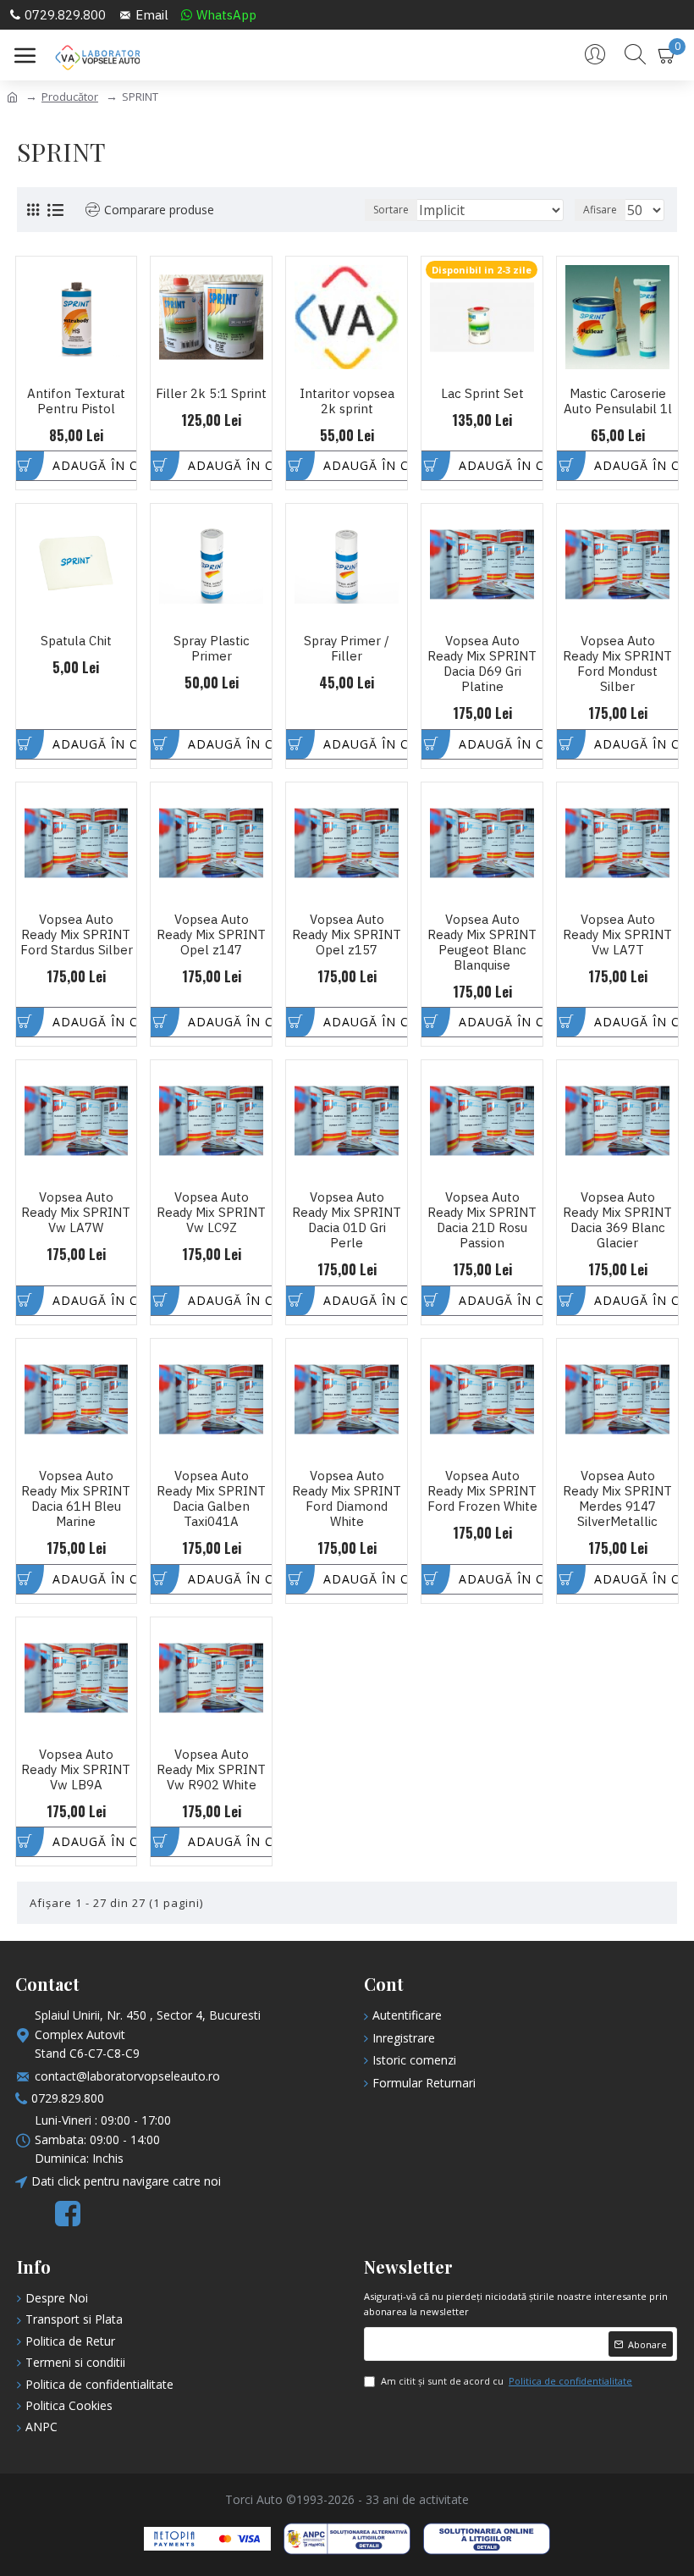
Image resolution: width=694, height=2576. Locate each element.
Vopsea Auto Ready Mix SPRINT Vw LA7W (76, 1213)
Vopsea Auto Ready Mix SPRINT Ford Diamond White (347, 1499)
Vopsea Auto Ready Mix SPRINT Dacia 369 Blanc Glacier (617, 1220)
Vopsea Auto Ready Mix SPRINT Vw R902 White (211, 1770)
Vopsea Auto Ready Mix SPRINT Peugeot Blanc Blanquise (482, 943)
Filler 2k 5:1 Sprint (211, 394)
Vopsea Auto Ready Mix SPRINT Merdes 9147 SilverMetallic (617, 1499)
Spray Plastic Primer (212, 649)
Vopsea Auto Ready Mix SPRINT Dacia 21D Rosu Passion (482, 1220)
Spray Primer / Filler (347, 649)
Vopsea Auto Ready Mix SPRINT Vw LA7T (617, 935)
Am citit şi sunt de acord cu (507, 2381)
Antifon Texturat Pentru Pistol (76, 401)
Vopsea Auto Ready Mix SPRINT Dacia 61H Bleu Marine (76, 1499)
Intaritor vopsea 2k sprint (347, 401)
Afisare (600, 210)
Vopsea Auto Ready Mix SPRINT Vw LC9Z (211, 1213)
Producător (70, 97)
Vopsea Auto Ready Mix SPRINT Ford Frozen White (482, 1491)
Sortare (391, 210)
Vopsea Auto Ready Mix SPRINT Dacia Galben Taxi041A (211, 1499)
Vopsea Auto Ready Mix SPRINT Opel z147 (211, 935)
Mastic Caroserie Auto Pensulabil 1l (618, 401)
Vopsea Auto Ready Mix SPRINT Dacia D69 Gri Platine (482, 664)
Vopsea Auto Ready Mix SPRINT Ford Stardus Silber (77, 935)
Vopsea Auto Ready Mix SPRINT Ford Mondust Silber (617, 664)
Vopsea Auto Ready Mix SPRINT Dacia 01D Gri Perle (347, 1220)
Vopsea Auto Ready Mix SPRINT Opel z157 (347, 935)
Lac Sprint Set (482, 394)
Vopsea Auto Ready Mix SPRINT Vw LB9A (76, 1770)
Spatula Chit (76, 641)
